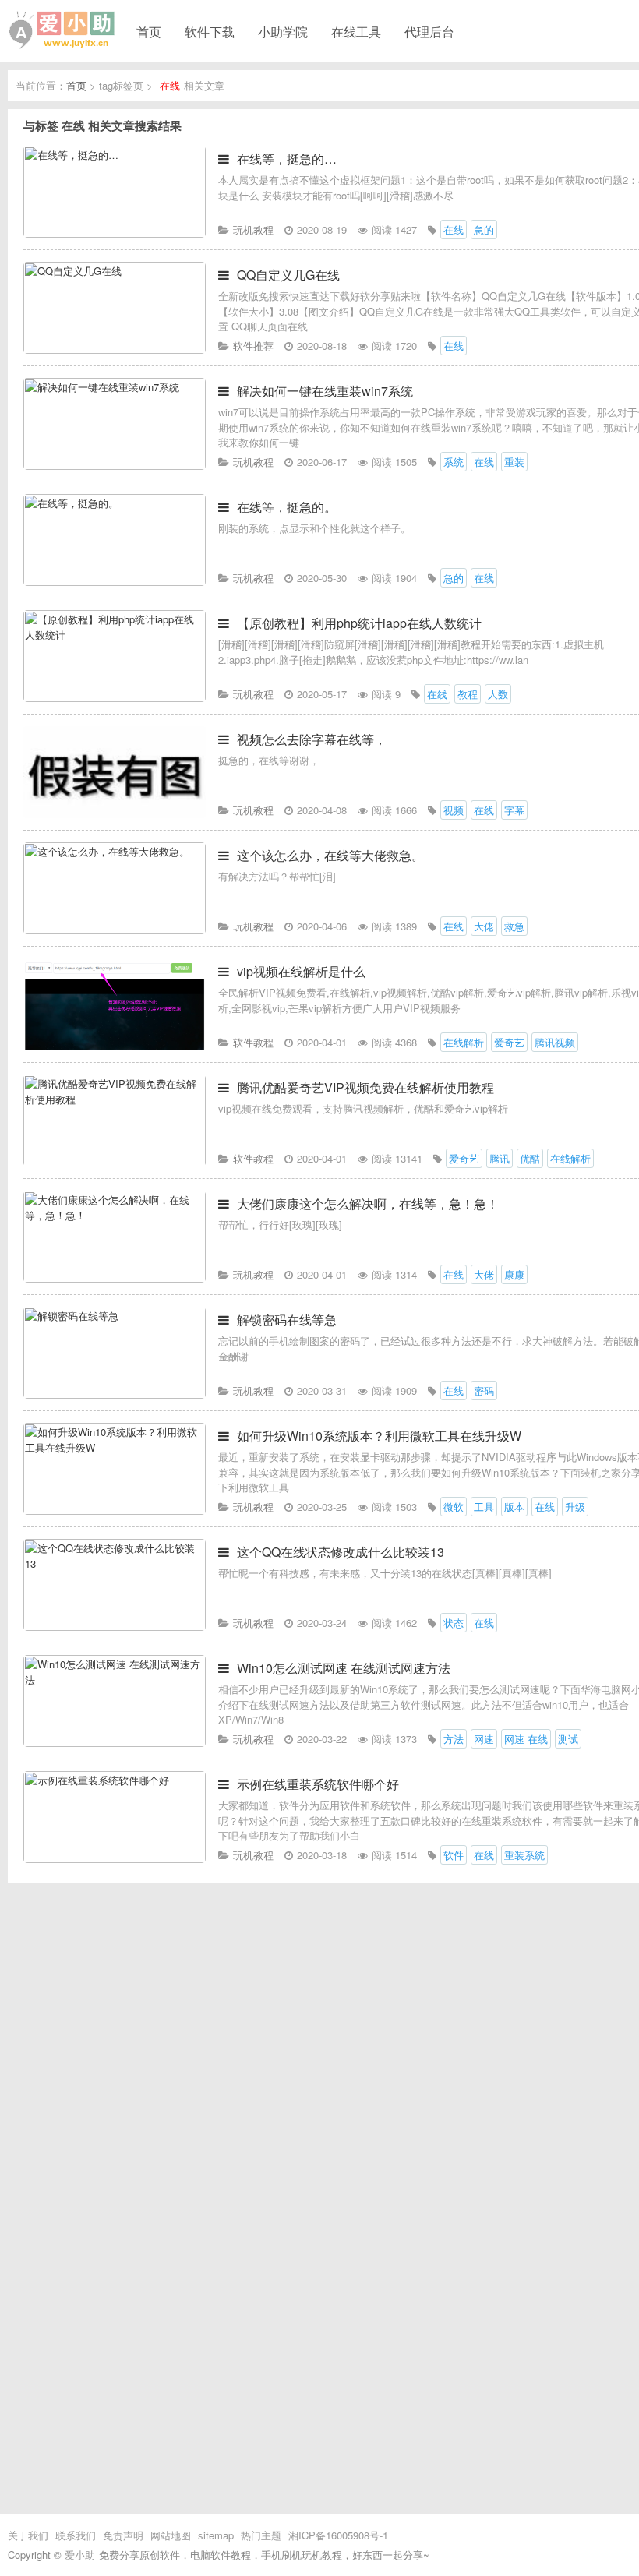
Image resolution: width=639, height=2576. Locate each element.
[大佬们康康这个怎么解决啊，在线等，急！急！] (115, 1278)
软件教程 (253, 1042)
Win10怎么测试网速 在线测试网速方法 (344, 1668)
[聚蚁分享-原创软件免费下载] (62, 30)
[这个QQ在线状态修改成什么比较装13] (115, 1627)
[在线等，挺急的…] (115, 233)
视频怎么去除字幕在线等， (312, 739)
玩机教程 (253, 229)
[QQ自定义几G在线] (115, 349)
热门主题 (261, 2535)
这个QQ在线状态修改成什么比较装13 (341, 1552)
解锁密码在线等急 (287, 1320)
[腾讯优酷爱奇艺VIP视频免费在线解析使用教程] (115, 1162)
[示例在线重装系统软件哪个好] (115, 1859)
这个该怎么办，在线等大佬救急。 (330, 855)
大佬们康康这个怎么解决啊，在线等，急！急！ (368, 1203)
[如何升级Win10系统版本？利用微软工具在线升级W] (115, 1510)
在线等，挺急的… (287, 159)
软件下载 (210, 31)
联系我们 (76, 2535)
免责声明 (123, 2535)
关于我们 (28, 2535)
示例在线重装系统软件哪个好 (318, 1784)
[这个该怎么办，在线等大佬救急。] (115, 930)
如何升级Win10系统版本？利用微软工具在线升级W (379, 1436)
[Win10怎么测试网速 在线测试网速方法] (115, 1743)
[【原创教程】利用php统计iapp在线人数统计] (115, 698)
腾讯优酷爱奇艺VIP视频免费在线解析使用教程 (365, 1087)
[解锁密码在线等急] (115, 1394)
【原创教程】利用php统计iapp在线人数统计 (359, 623)
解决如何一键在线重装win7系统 (325, 391)
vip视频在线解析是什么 (301, 971)
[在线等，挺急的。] (115, 582)
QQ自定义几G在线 (288, 275)
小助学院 (283, 31)
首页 (149, 31)
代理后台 (429, 31)
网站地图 (171, 2535)
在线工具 (356, 31)
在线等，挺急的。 (287, 507)
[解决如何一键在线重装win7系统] (115, 466)
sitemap (216, 2535)
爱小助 (80, 2555)
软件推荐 (253, 346)
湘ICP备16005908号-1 (338, 2535)
